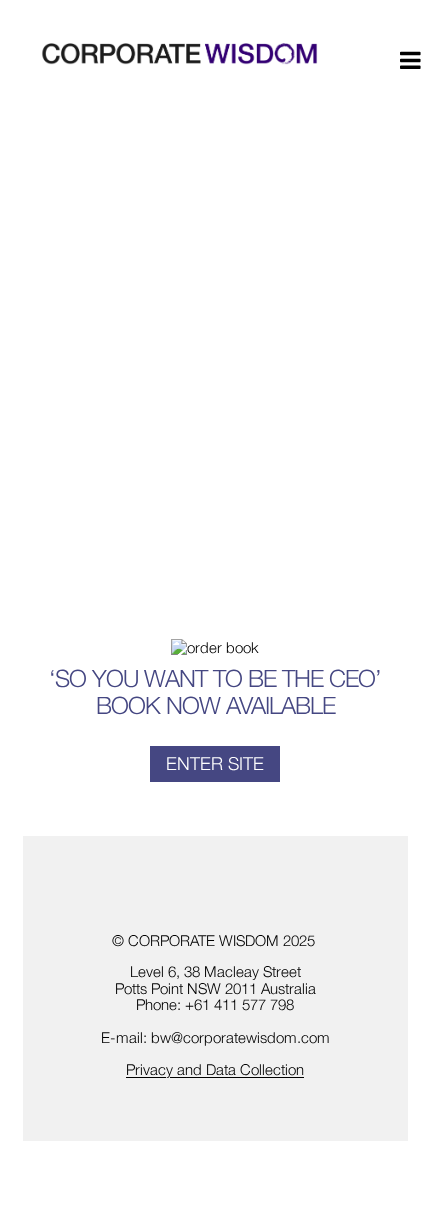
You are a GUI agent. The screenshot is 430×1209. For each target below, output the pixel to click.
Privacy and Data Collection (215, 1069)
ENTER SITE (215, 763)
